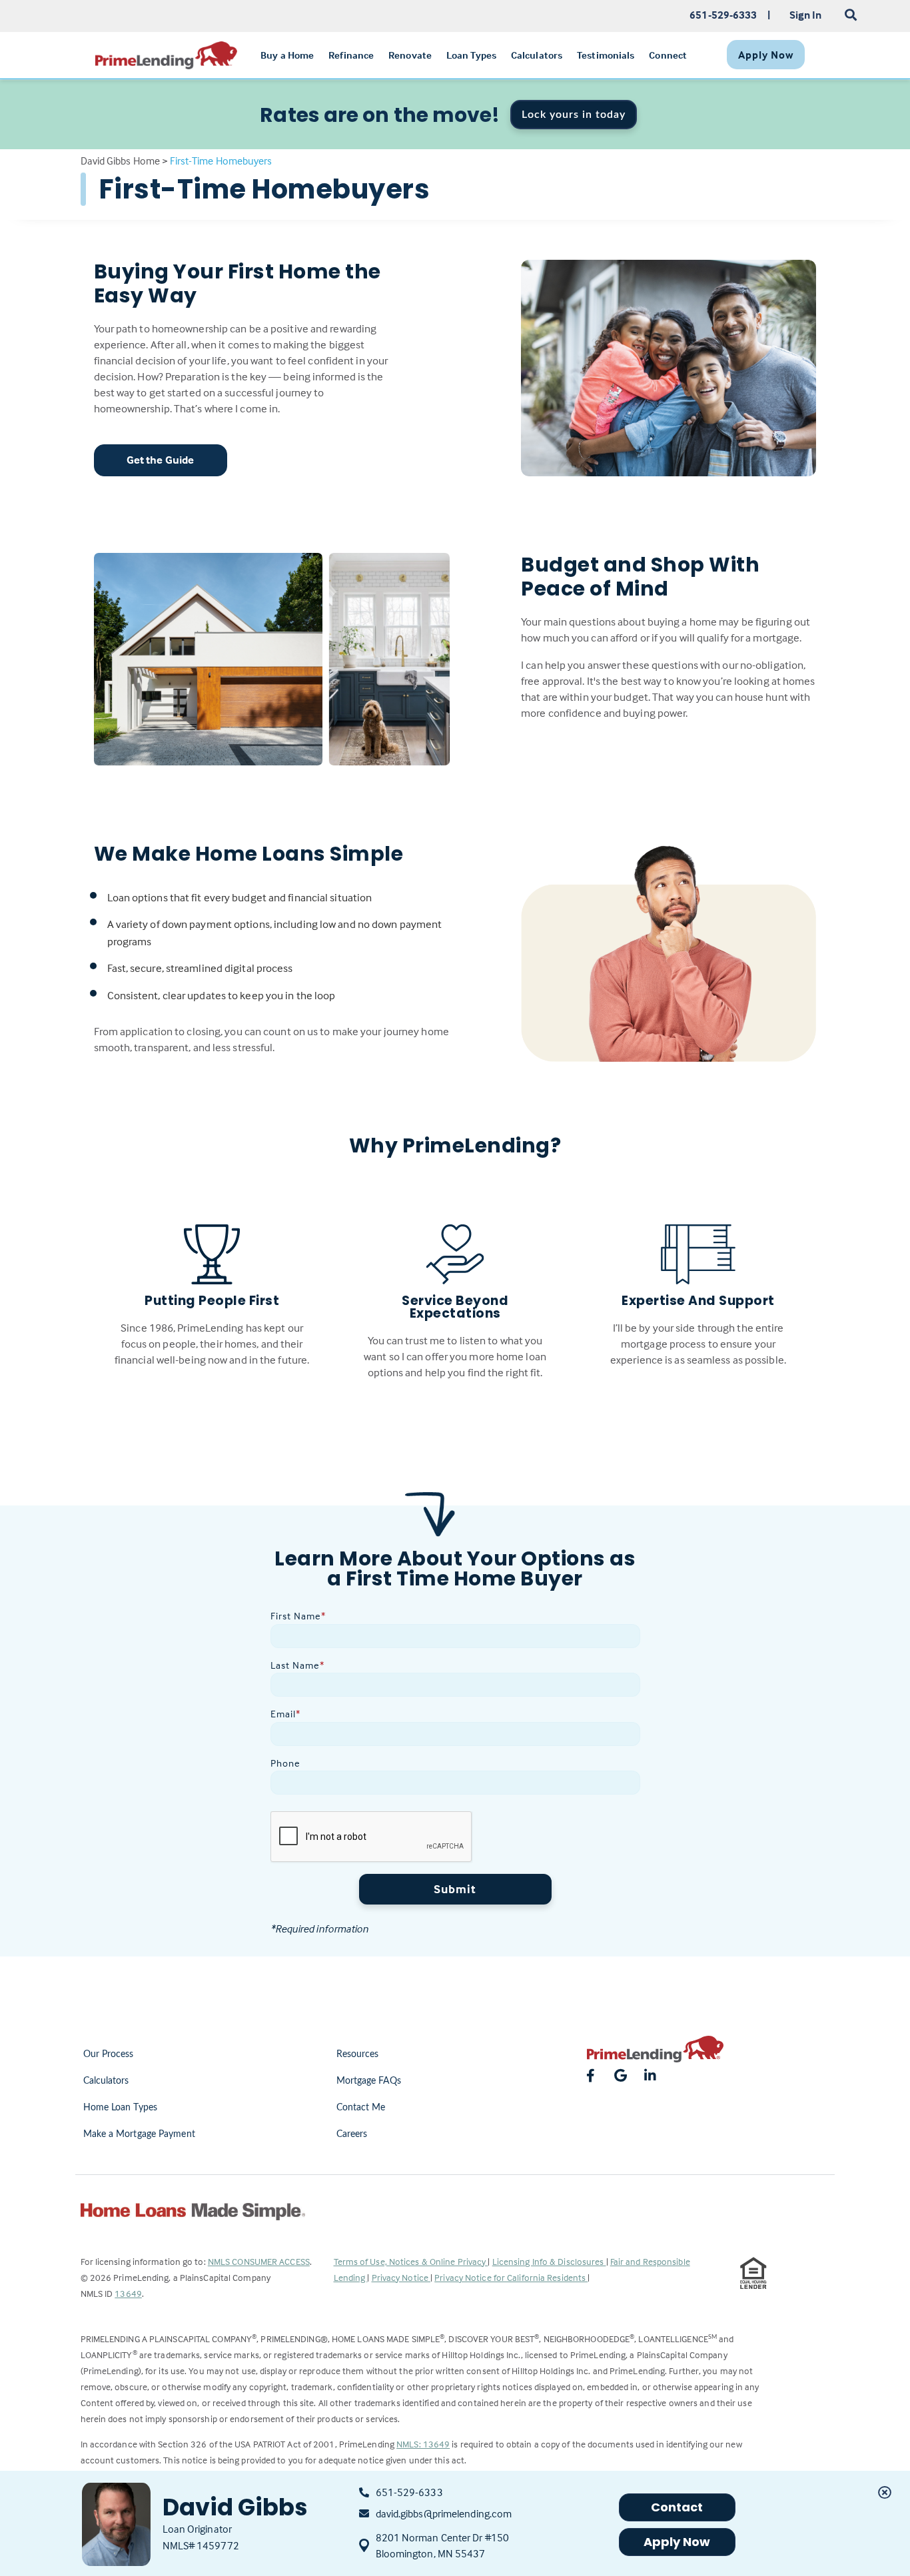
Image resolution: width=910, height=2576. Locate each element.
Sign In (806, 15)
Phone (285, 1763)
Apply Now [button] (677, 2542)
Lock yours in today (574, 115)
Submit (455, 1889)
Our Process (109, 2054)
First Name (298, 1616)
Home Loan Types (121, 2108)
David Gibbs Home (121, 161)
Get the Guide (160, 460)
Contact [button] (677, 2507)
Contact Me (361, 2108)
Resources (358, 2054)
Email (285, 1714)
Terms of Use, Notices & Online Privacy (411, 2261)
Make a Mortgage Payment (139, 2134)
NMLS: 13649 (423, 2444)
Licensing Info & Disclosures (549, 2261)
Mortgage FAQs (369, 2081)
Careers (352, 2134)
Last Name (297, 1665)
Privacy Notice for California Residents (511, 2277)
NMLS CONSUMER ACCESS (259, 2261)
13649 (128, 2293)
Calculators (106, 2081)
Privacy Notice (401, 2277)
